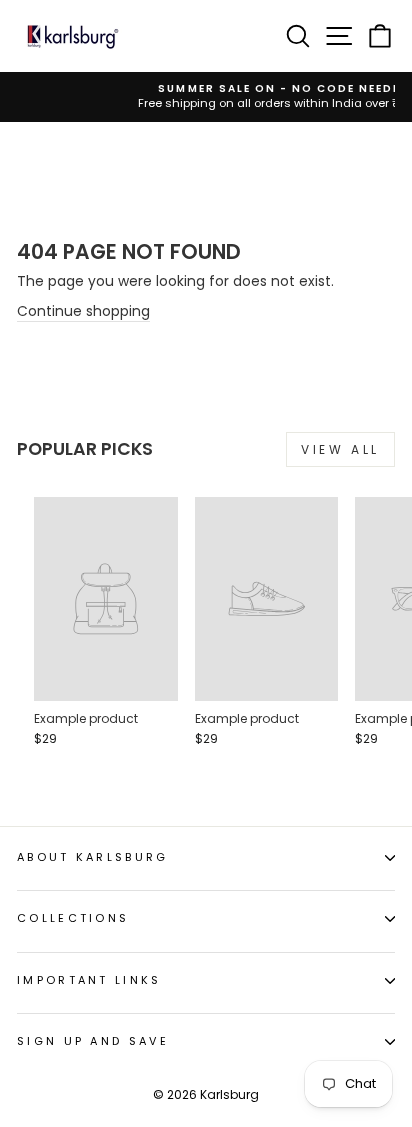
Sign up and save (93, 1041)
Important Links (89, 980)
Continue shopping (83, 311)
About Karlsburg (93, 857)
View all (340, 449)
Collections (73, 918)
